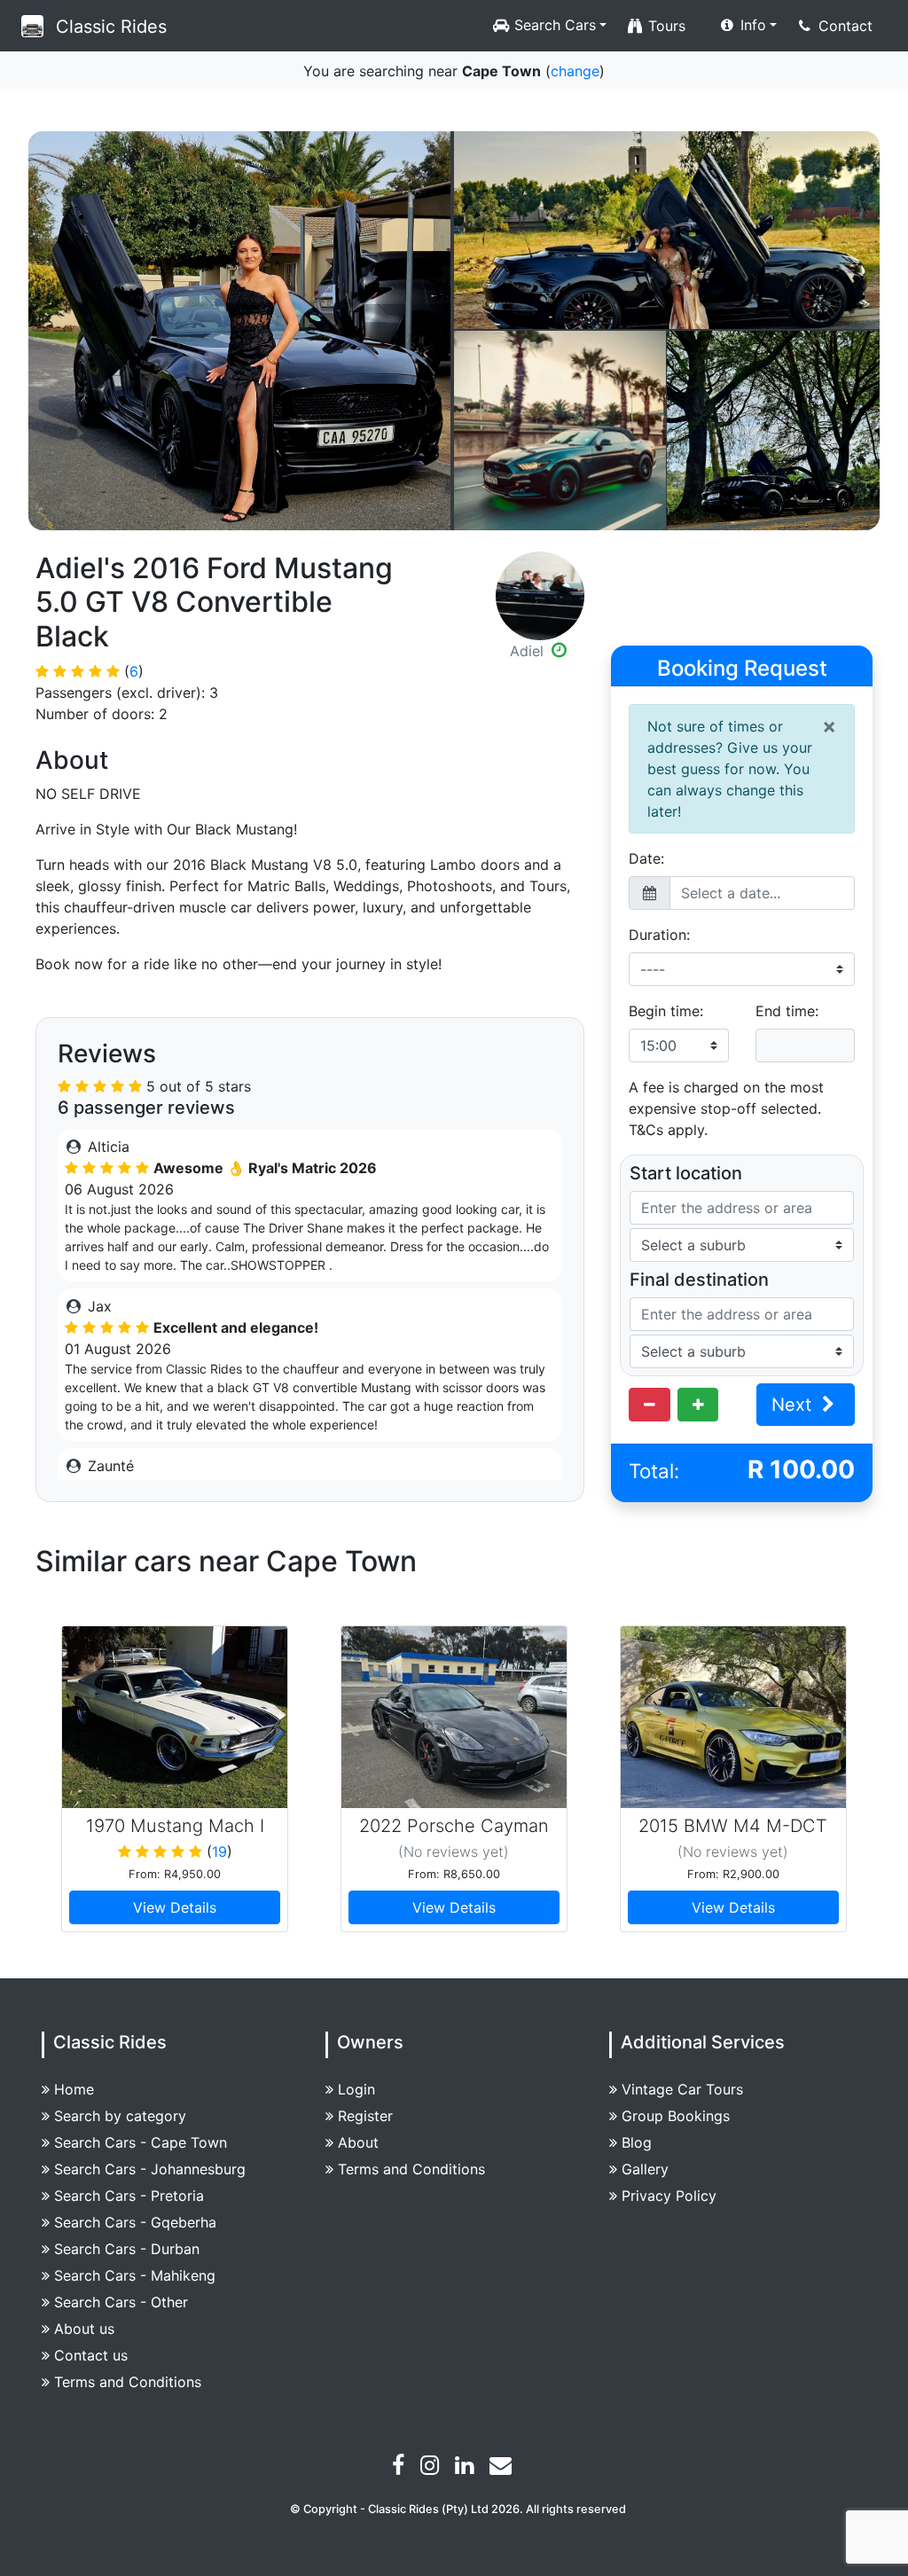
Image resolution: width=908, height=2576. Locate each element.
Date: (646, 858)
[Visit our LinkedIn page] (466, 2468)
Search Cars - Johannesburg (150, 2169)
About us (84, 2329)
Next (794, 1405)
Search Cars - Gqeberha (135, 2222)
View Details (175, 1907)
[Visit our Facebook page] (400, 2468)
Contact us (91, 2355)
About (358, 2142)
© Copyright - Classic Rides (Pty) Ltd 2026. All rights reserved (458, 2509)
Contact (843, 26)
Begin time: (666, 1011)
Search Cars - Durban (127, 2249)
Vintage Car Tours (682, 2089)
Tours (665, 26)
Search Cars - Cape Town (141, 2142)
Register (365, 2116)
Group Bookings (676, 2116)
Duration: (659, 935)
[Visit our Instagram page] (432, 2468)
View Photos (240, 331)
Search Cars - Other (121, 2302)
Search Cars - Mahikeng (135, 2275)
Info (751, 25)
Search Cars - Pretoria (129, 2196)
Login (356, 2089)
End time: (787, 1011)
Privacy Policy (669, 2196)
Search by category (120, 2116)
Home (74, 2089)
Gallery (645, 2169)
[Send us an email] (503, 2468)
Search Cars (553, 25)
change (575, 71)
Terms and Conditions (128, 2382)
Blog (637, 2142)
